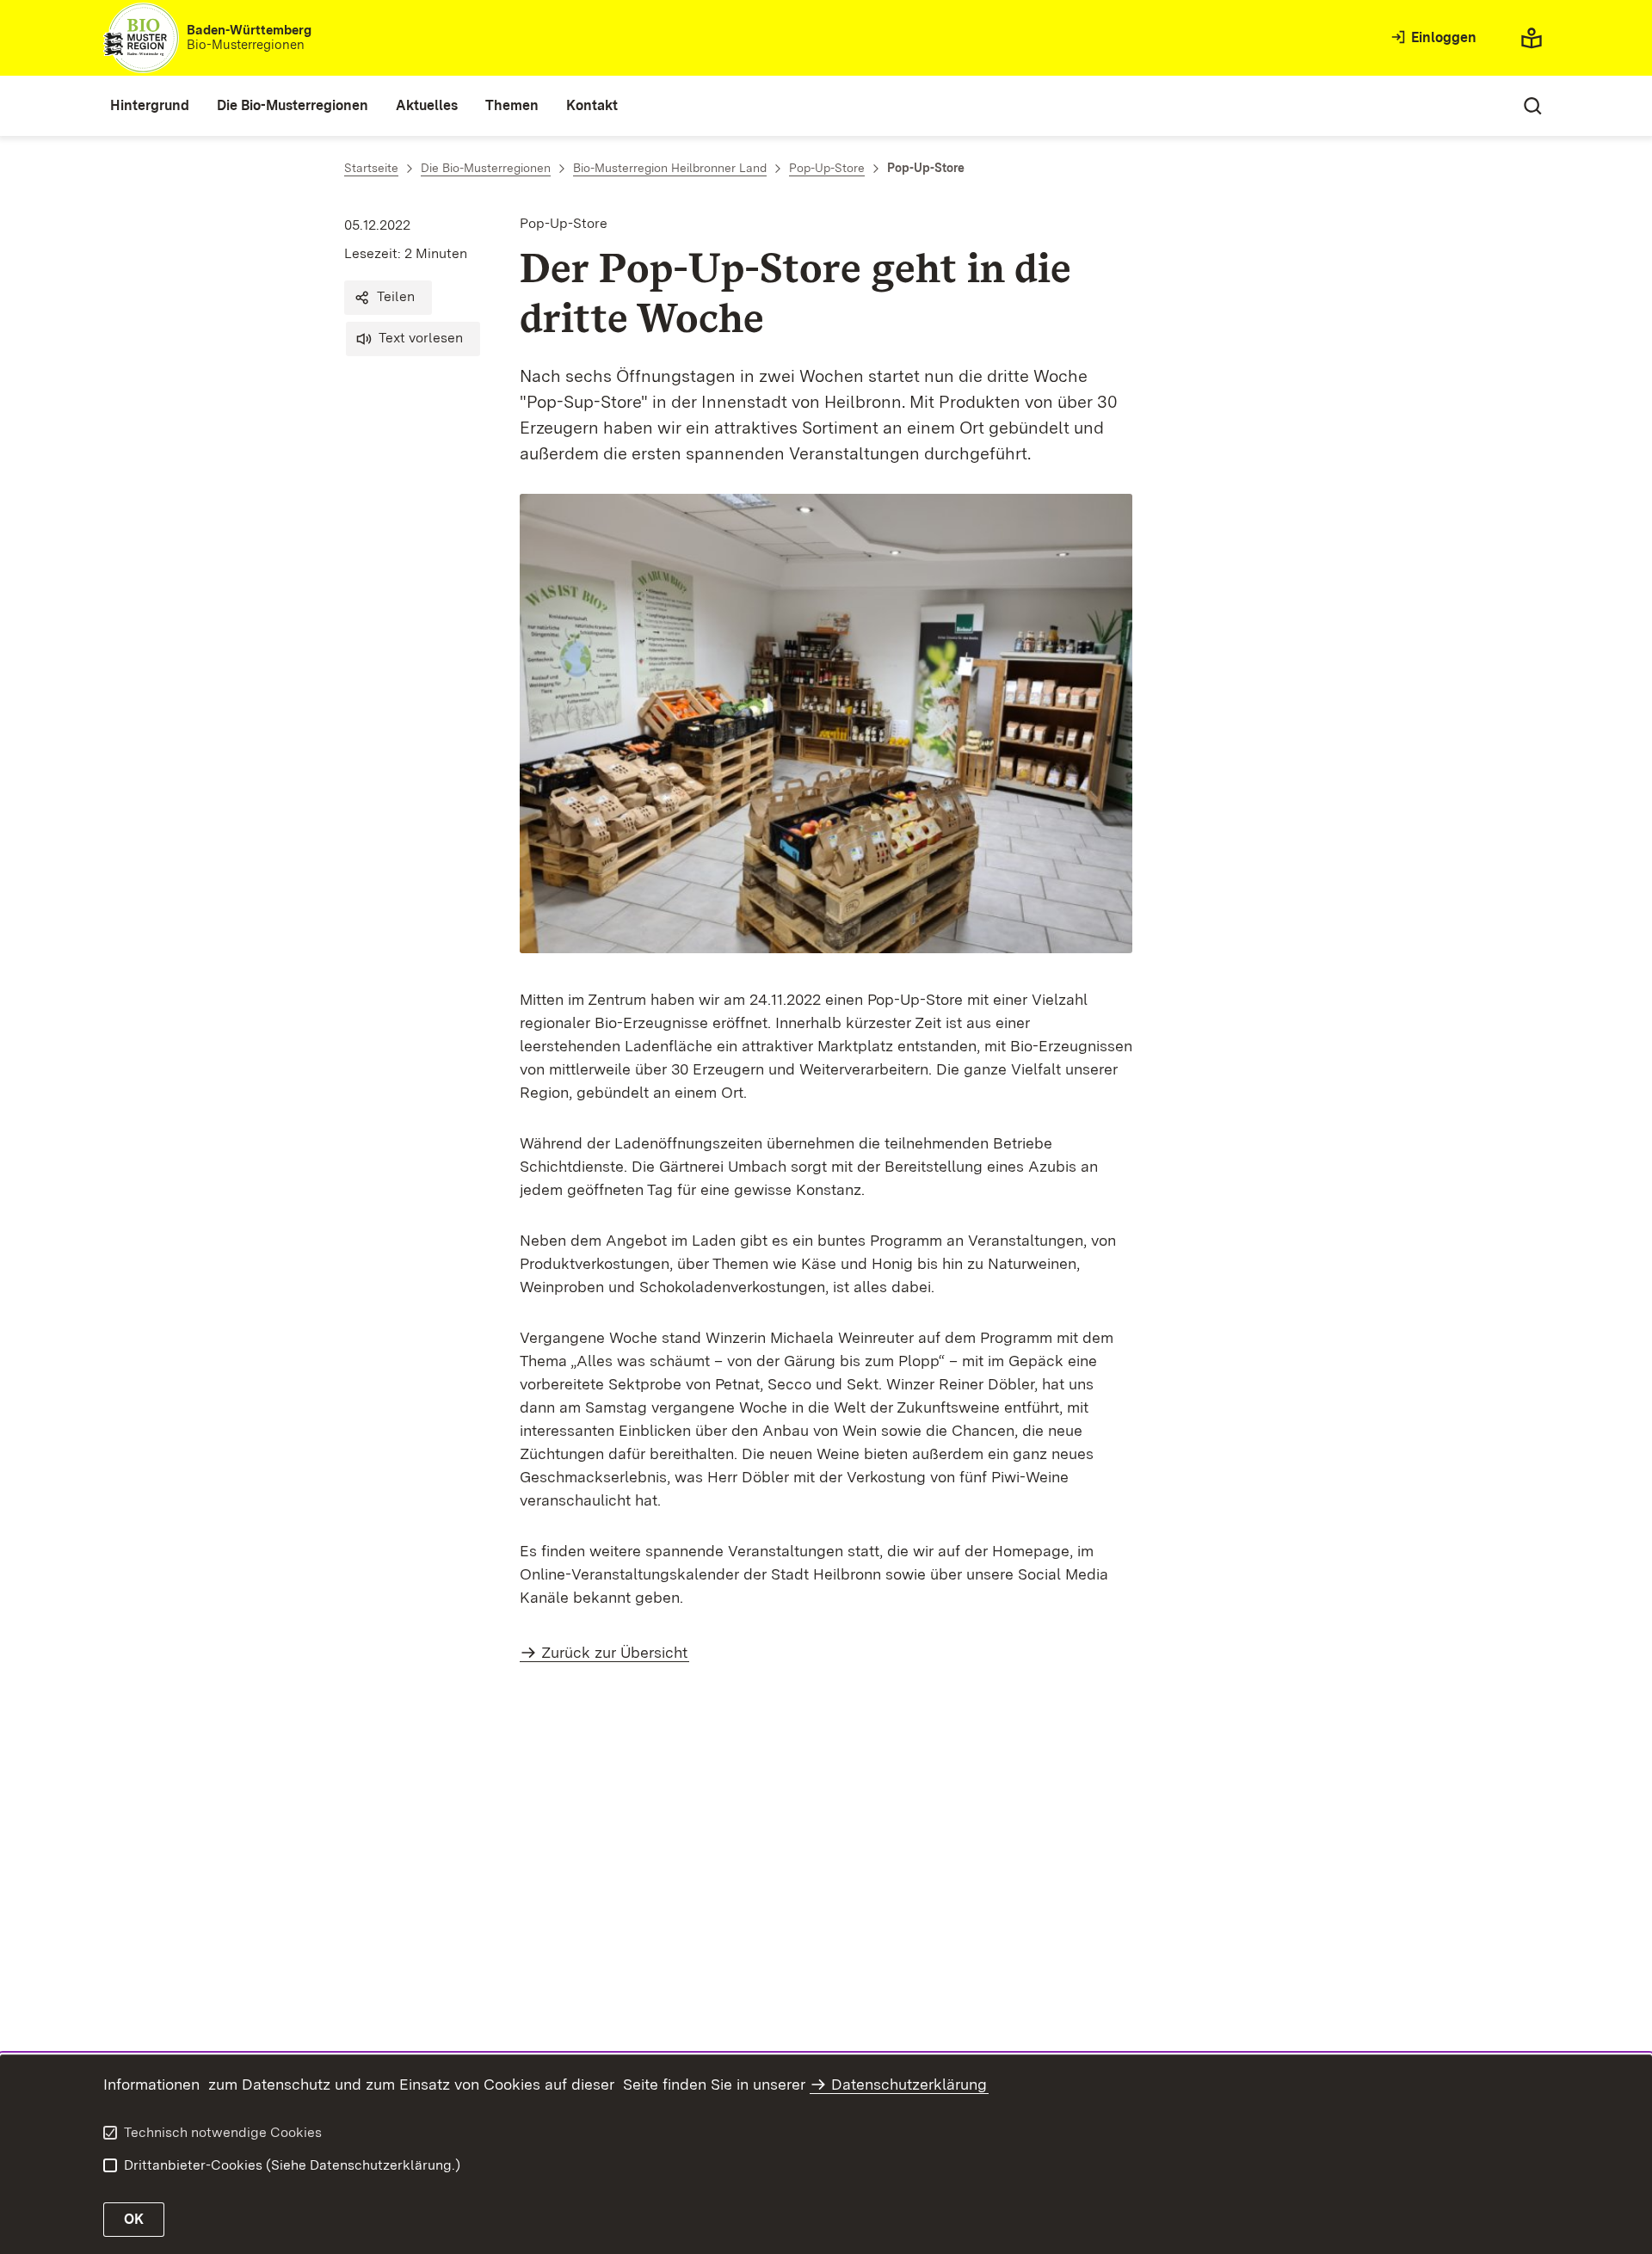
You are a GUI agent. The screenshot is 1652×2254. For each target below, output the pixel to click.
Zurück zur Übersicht (614, 1652)
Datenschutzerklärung (909, 2084)
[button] (388, 298)
